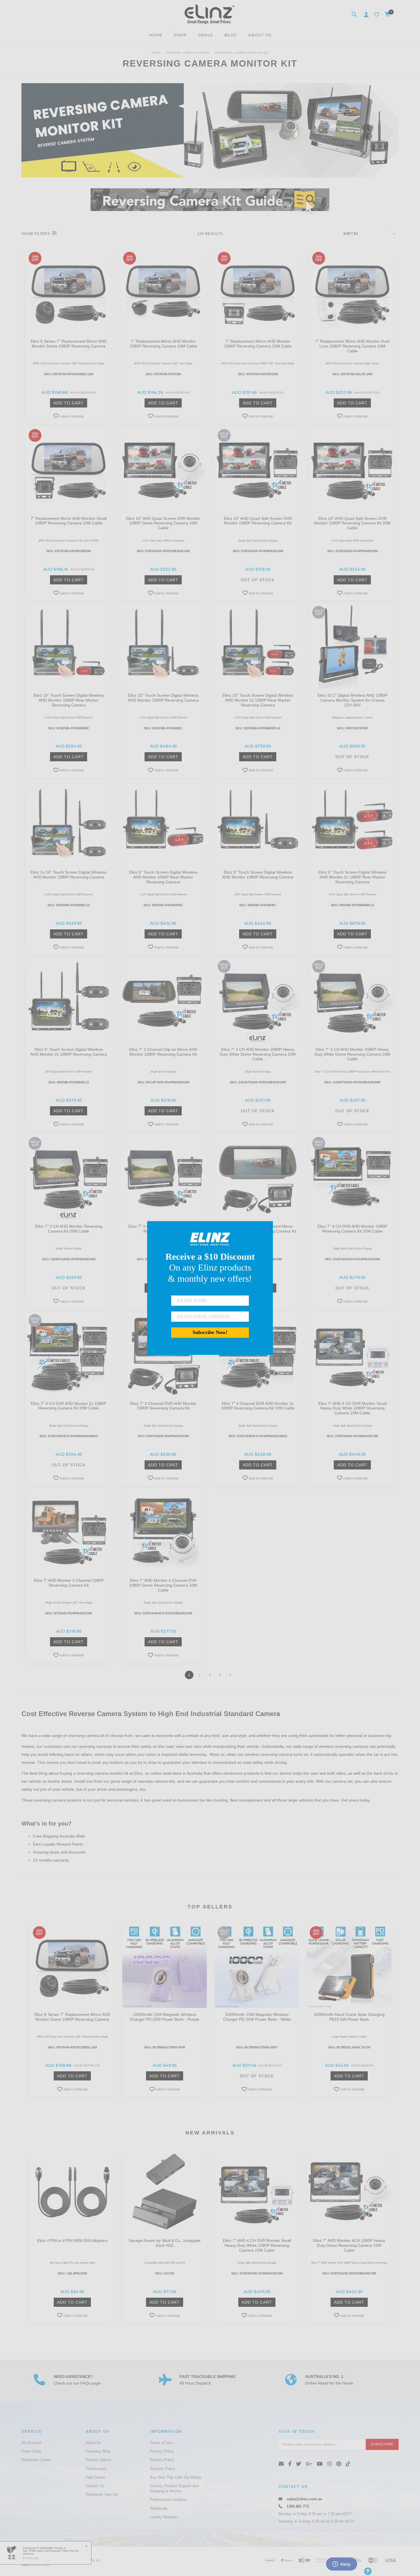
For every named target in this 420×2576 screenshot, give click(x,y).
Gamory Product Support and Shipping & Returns (174, 2488)
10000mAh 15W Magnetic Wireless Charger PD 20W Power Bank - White (257, 2017)
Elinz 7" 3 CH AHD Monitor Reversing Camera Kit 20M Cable (69, 1229)
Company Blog (98, 2451)
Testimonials (96, 2469)
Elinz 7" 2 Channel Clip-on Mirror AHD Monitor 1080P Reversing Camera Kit (163, 1052)
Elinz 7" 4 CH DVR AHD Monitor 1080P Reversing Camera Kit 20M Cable (352, 1229)
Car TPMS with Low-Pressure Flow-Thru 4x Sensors (51, 2552)
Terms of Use (161, 2443)
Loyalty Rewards (164, 2517)
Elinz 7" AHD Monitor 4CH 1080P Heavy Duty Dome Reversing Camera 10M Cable (349, 2245)
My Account (31, 2443)
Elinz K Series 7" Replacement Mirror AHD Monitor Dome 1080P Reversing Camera (69, 344)
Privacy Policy (162, 2451)
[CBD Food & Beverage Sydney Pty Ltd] (210, 14)
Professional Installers (168, 2500)
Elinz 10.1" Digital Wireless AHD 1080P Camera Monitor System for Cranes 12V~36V (352, 700)
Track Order (31, 2451)
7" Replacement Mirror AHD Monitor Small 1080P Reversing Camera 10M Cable (69, 521)
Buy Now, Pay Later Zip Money (176, 2477)
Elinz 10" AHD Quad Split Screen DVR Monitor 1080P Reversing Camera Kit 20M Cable (352, 523)
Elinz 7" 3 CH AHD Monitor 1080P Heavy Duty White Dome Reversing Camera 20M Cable (352, 1054)
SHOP (180, 35)
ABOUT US (260, 35)
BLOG (231, 35)
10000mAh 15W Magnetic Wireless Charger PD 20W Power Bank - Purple (165, 2017)
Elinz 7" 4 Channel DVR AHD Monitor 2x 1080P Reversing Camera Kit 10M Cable (258, 1406)
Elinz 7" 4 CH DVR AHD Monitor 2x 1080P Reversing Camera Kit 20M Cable (69, 1406)
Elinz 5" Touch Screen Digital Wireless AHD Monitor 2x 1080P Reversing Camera (69, 1052)
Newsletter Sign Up (102, 2494)
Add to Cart (69, 403)
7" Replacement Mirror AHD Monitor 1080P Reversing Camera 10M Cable (163, 344)
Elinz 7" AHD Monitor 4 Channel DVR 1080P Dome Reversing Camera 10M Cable (163, 1585)
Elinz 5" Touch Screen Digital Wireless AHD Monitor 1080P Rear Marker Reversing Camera (163, 877)
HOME (156, 35)
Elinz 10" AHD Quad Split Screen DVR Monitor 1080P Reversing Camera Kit (258, 521)
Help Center (95, 2477)
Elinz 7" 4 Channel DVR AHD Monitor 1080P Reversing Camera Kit (163, 1406)
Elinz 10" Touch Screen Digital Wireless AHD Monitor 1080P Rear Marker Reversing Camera (69, 700)
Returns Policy (162, 2460)
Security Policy (163, 2469)
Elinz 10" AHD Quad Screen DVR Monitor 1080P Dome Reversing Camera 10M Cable (163, 523)
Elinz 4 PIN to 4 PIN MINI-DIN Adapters (72, 2240)
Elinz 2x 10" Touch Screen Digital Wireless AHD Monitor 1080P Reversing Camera (69, 875)
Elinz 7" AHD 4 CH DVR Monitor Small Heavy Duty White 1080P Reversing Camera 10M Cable (352, 1408)
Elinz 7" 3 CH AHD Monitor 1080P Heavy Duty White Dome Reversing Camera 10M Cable (258, 1054)
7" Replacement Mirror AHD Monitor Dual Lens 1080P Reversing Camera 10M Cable (352, 346)
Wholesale (159, 2508)
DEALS (205, 35)
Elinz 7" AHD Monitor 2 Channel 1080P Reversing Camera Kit (69, 1583)
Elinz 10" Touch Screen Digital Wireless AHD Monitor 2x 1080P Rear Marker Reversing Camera (258, 700)
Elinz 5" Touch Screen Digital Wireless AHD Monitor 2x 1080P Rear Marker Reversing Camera (352, 877)
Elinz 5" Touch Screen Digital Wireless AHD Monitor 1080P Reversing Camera (258, 875)
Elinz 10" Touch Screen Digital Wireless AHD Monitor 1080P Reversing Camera (163, 698)
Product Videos (98, 2460)
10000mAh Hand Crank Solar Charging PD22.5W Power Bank (349, 2017)
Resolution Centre (36, 2460)
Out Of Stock (258, 580)
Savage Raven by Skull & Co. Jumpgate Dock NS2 (165, 2243)
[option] (72, 2011)
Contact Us (95, 2486)
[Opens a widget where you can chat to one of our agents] (341, 2565)
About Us (93, 2443)
